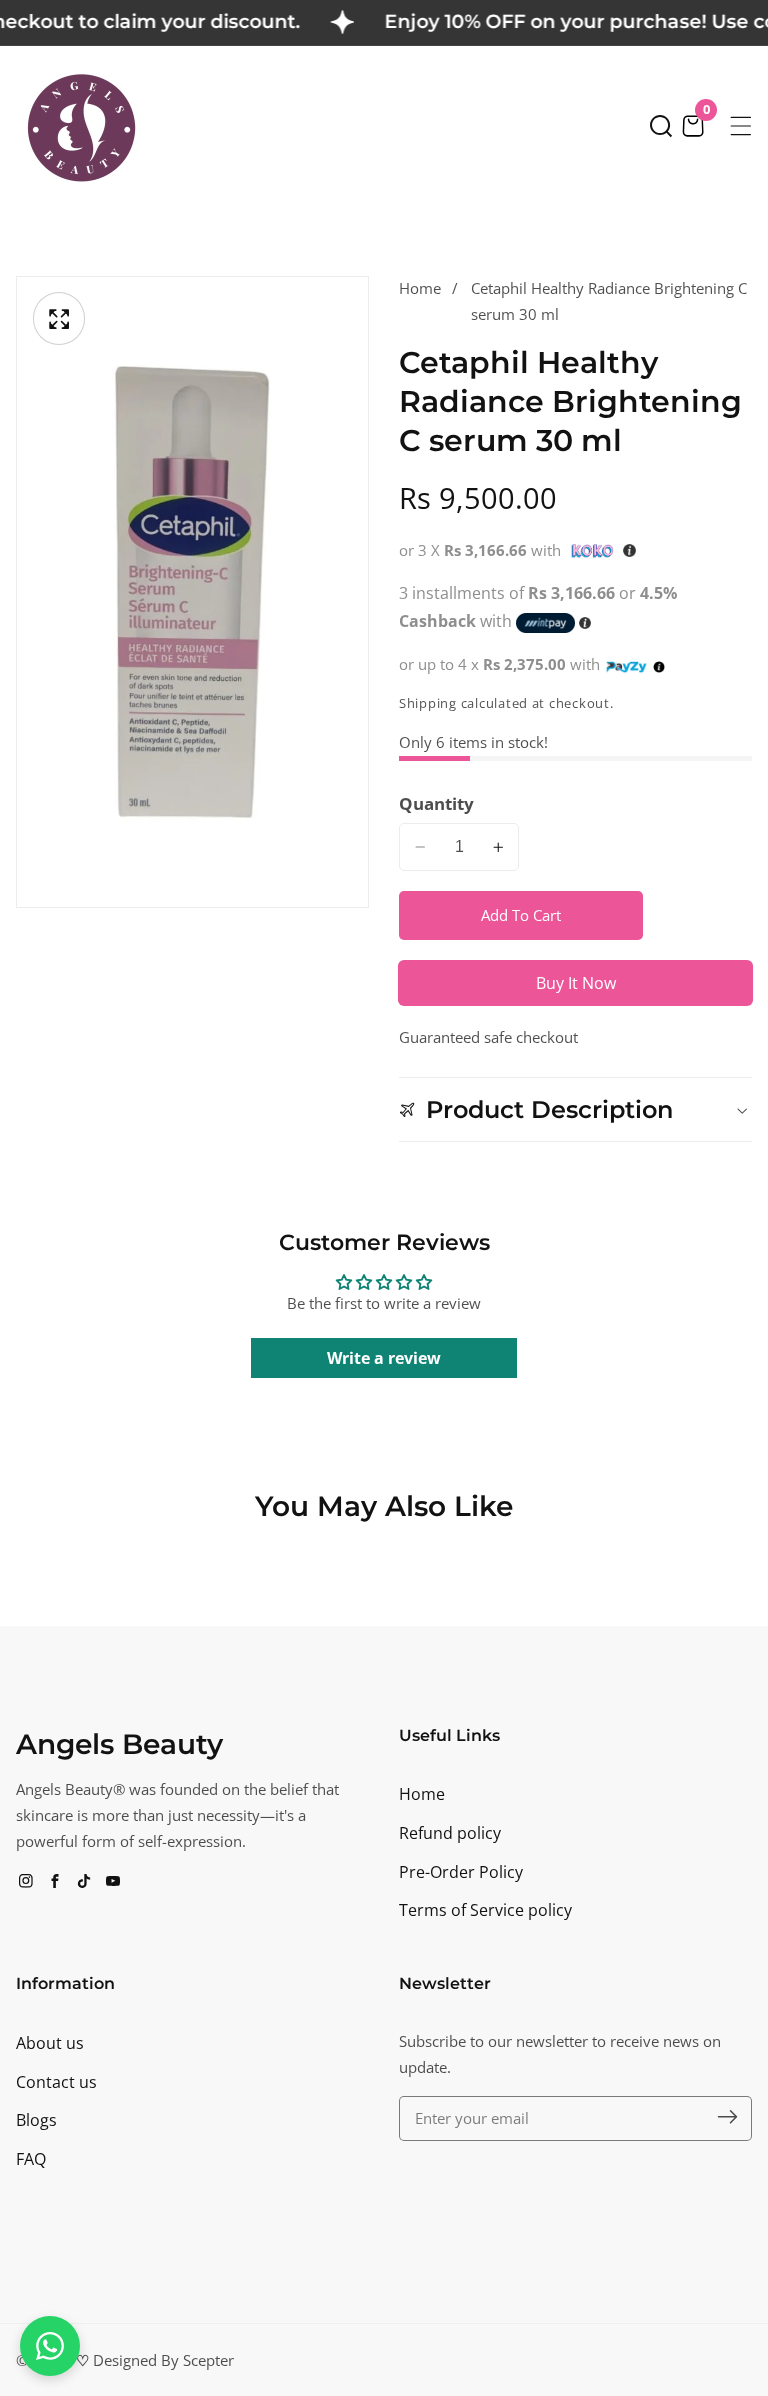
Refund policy (450, 1833)
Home (420, 288)
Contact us (56, 2082)
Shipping (428, 703)
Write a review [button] (384, 1358)
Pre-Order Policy (461, 1872)
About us (50, 2043)
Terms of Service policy (485, 1910)
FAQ (31, 2159)
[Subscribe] (727, 2117)
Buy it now (576, 983)
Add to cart (521, 915)
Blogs (36, 2120)
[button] (661, 126)
